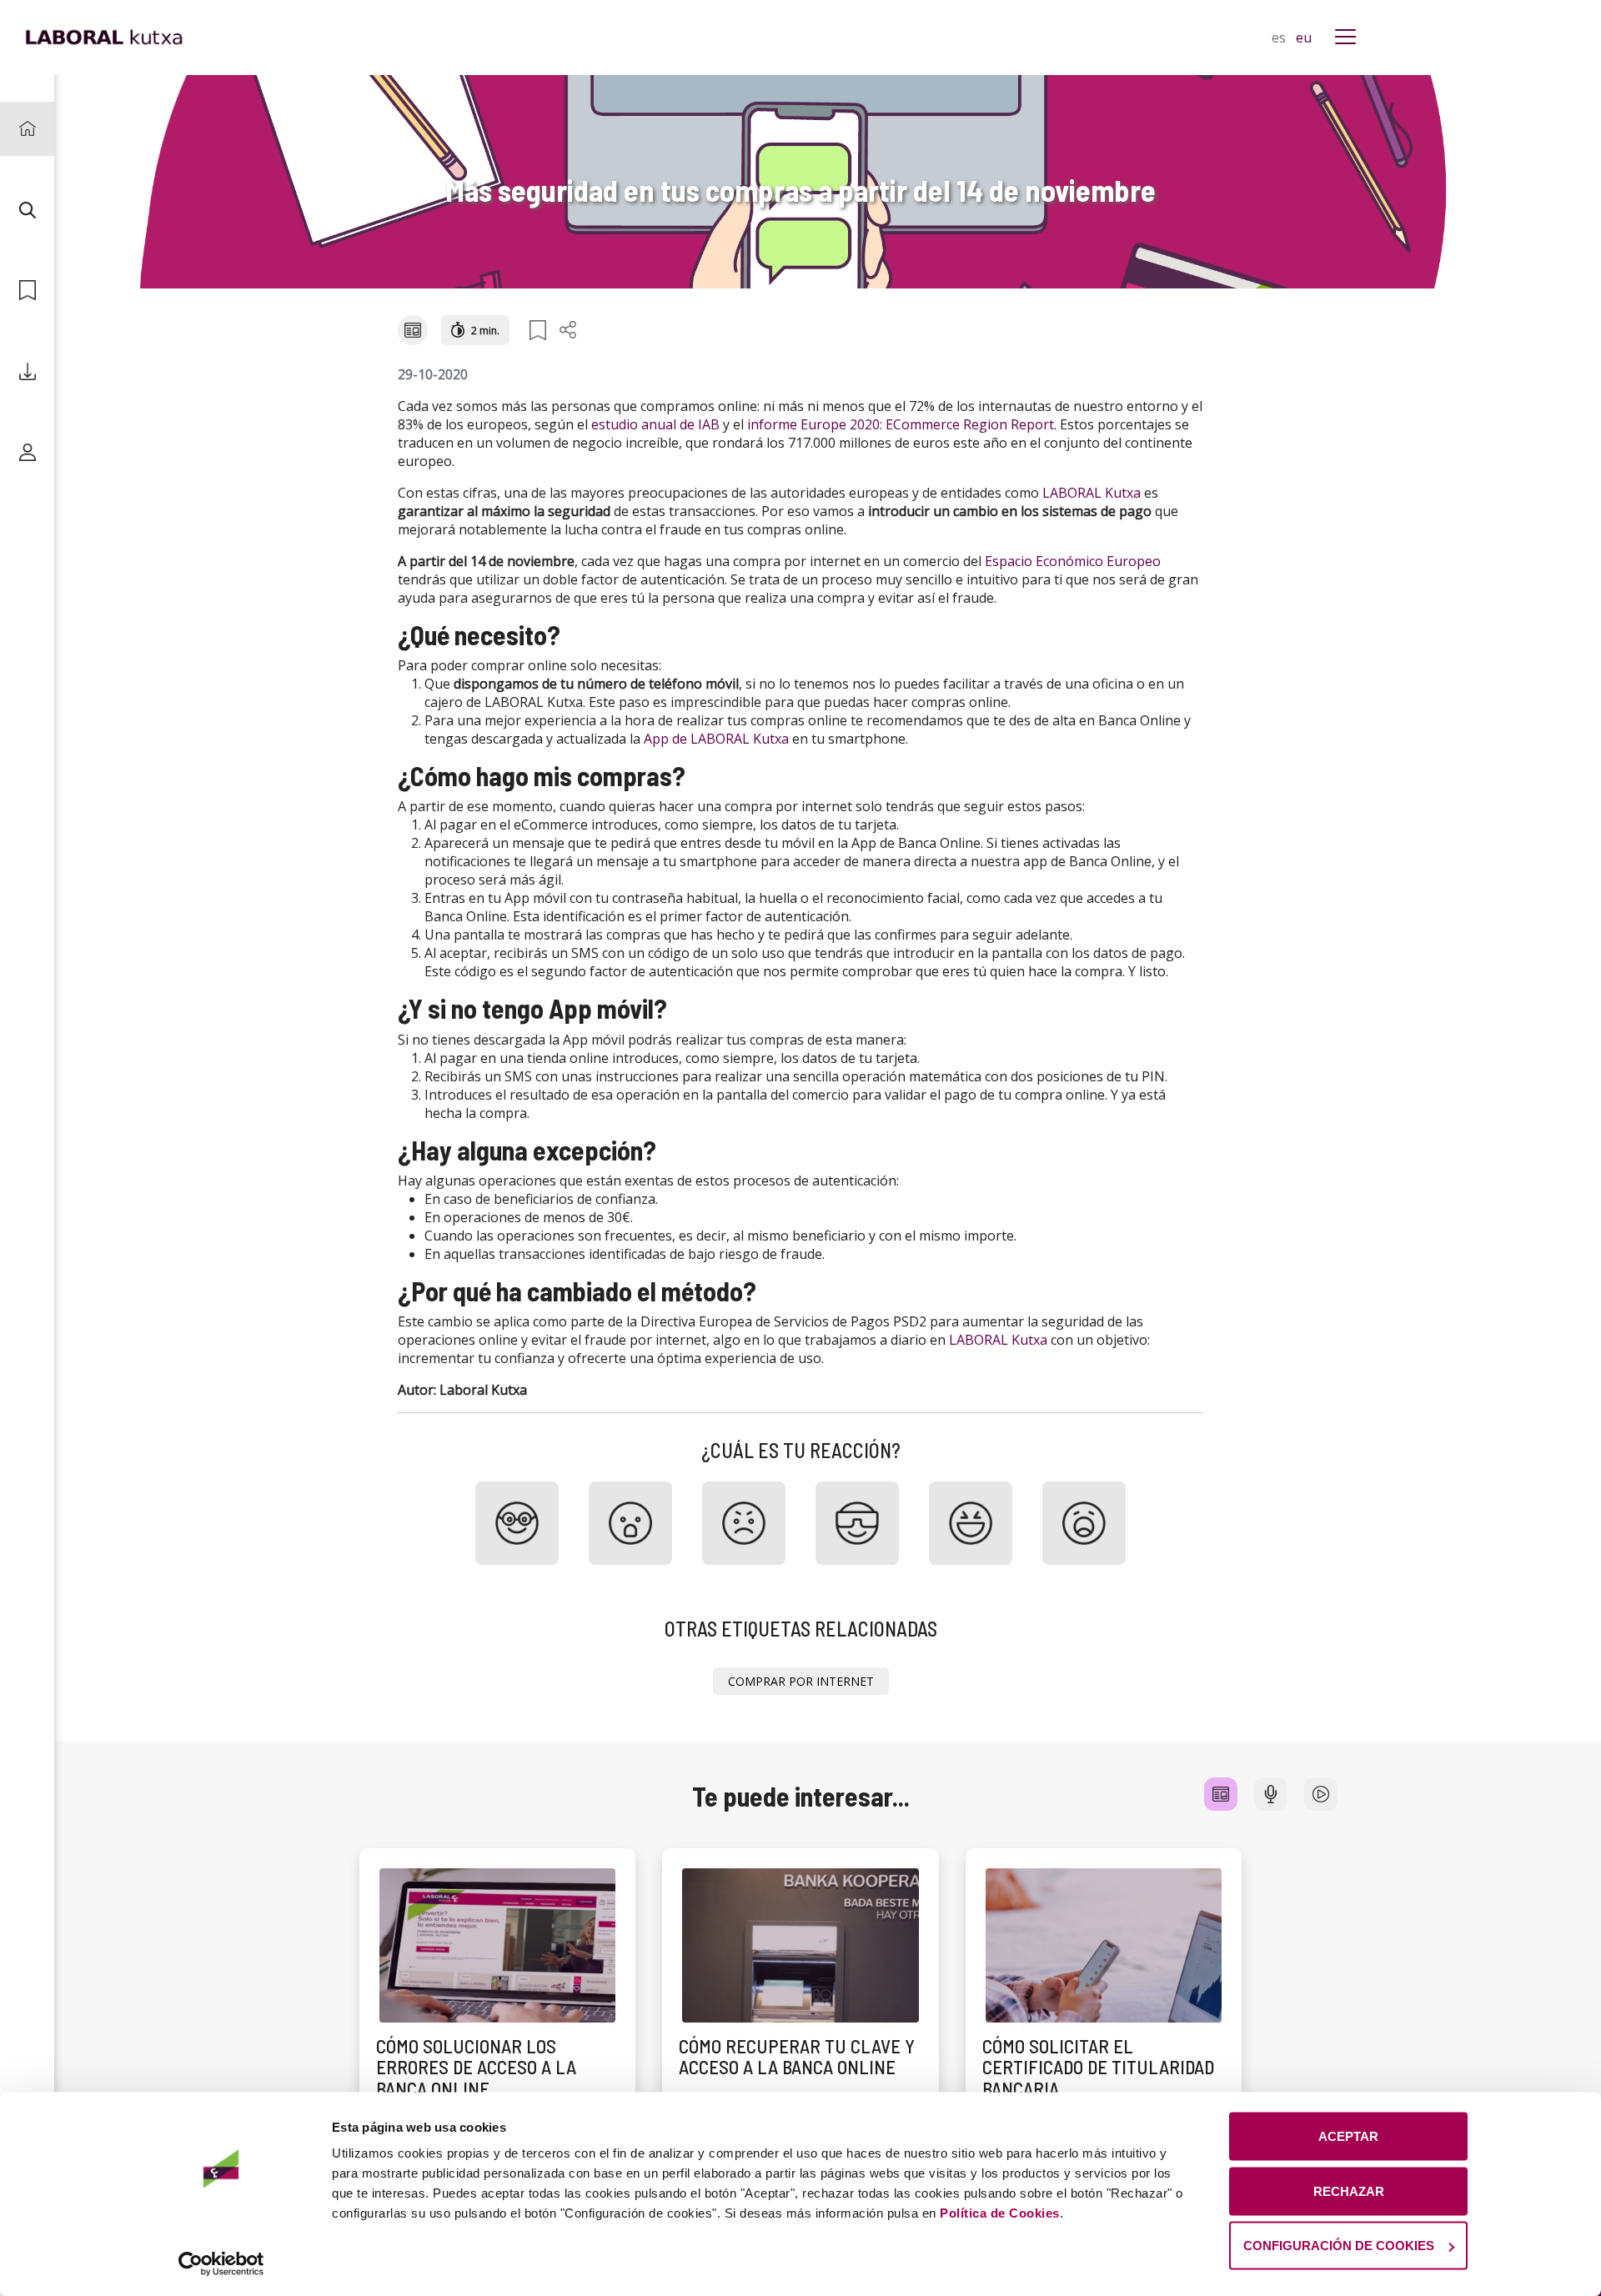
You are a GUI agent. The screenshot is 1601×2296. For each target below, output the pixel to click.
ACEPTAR (1348, 2136)
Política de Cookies (1000, 2213)
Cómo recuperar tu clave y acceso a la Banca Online (797, 2056)
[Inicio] (27, 129)
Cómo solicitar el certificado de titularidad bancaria (1098, 2067)
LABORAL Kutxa (1092, 493)
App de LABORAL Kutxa (716, 739)
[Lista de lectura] (27, 291)
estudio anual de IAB (655, 424)
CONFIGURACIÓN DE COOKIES (1339, 2246)
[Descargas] (27, 371)
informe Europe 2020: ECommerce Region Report (901, 424)
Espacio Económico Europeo (1073, 561)
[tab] (1221, 1794)
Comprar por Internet (801, 1681)
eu (1304, 38)
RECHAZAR (1349, 2191)
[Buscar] (27, 210)
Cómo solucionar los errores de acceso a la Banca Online (476, 2067)
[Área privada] (27, 452)
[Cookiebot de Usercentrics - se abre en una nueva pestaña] (221, 2263)
